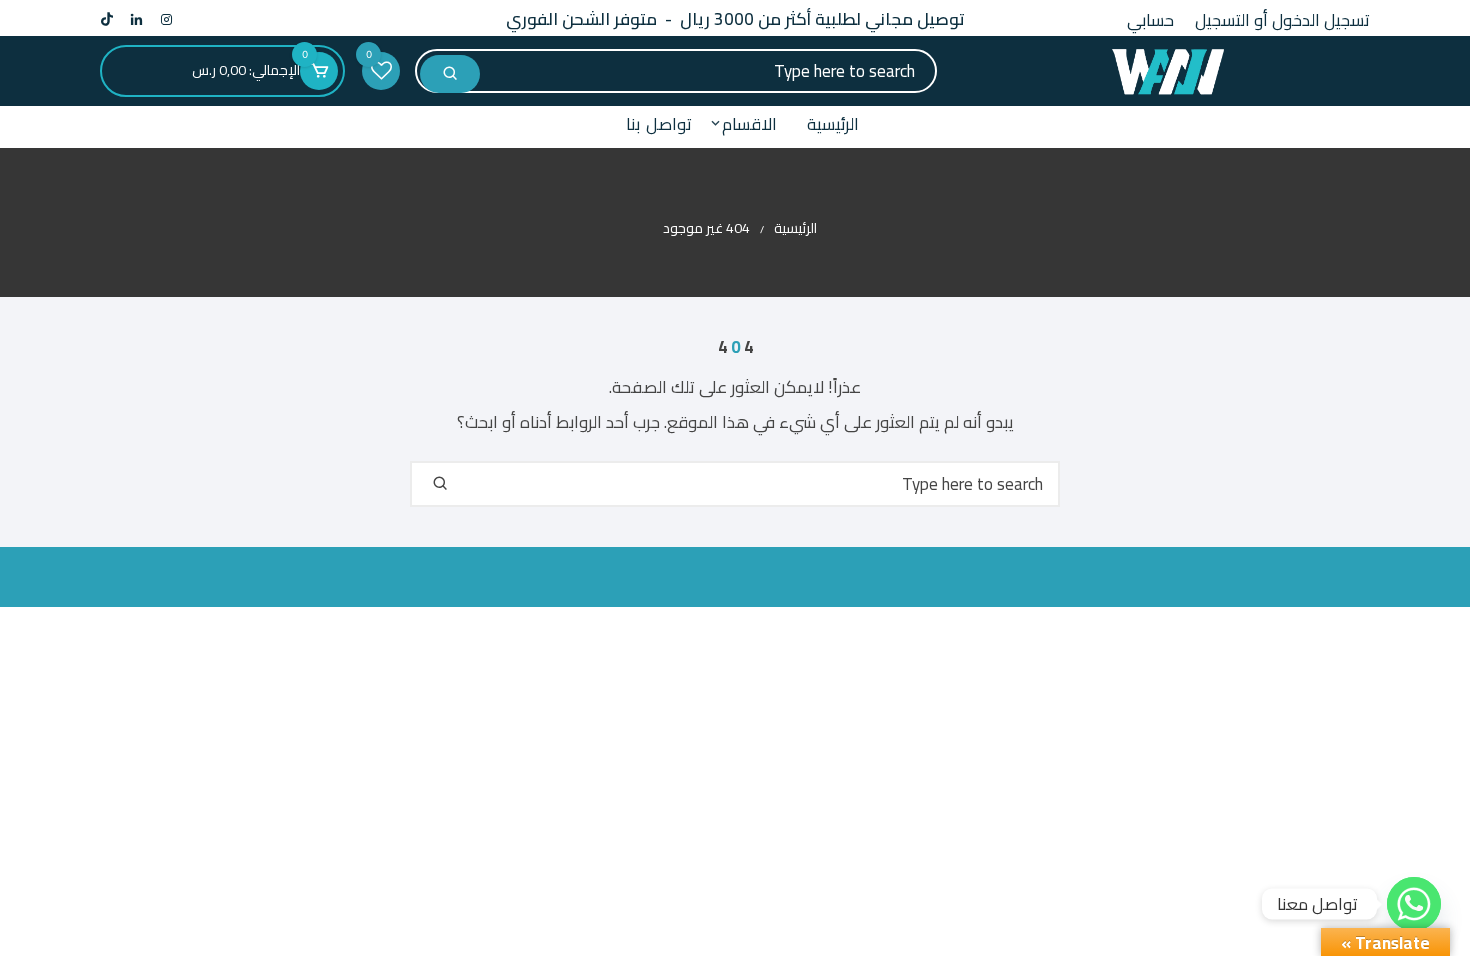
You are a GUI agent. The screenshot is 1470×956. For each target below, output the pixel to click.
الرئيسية (833, 124)
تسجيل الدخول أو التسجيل (1282, 20)
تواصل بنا (659, 124)
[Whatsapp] (1414, 904)
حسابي (1150, 20)
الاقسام (749, 124)
